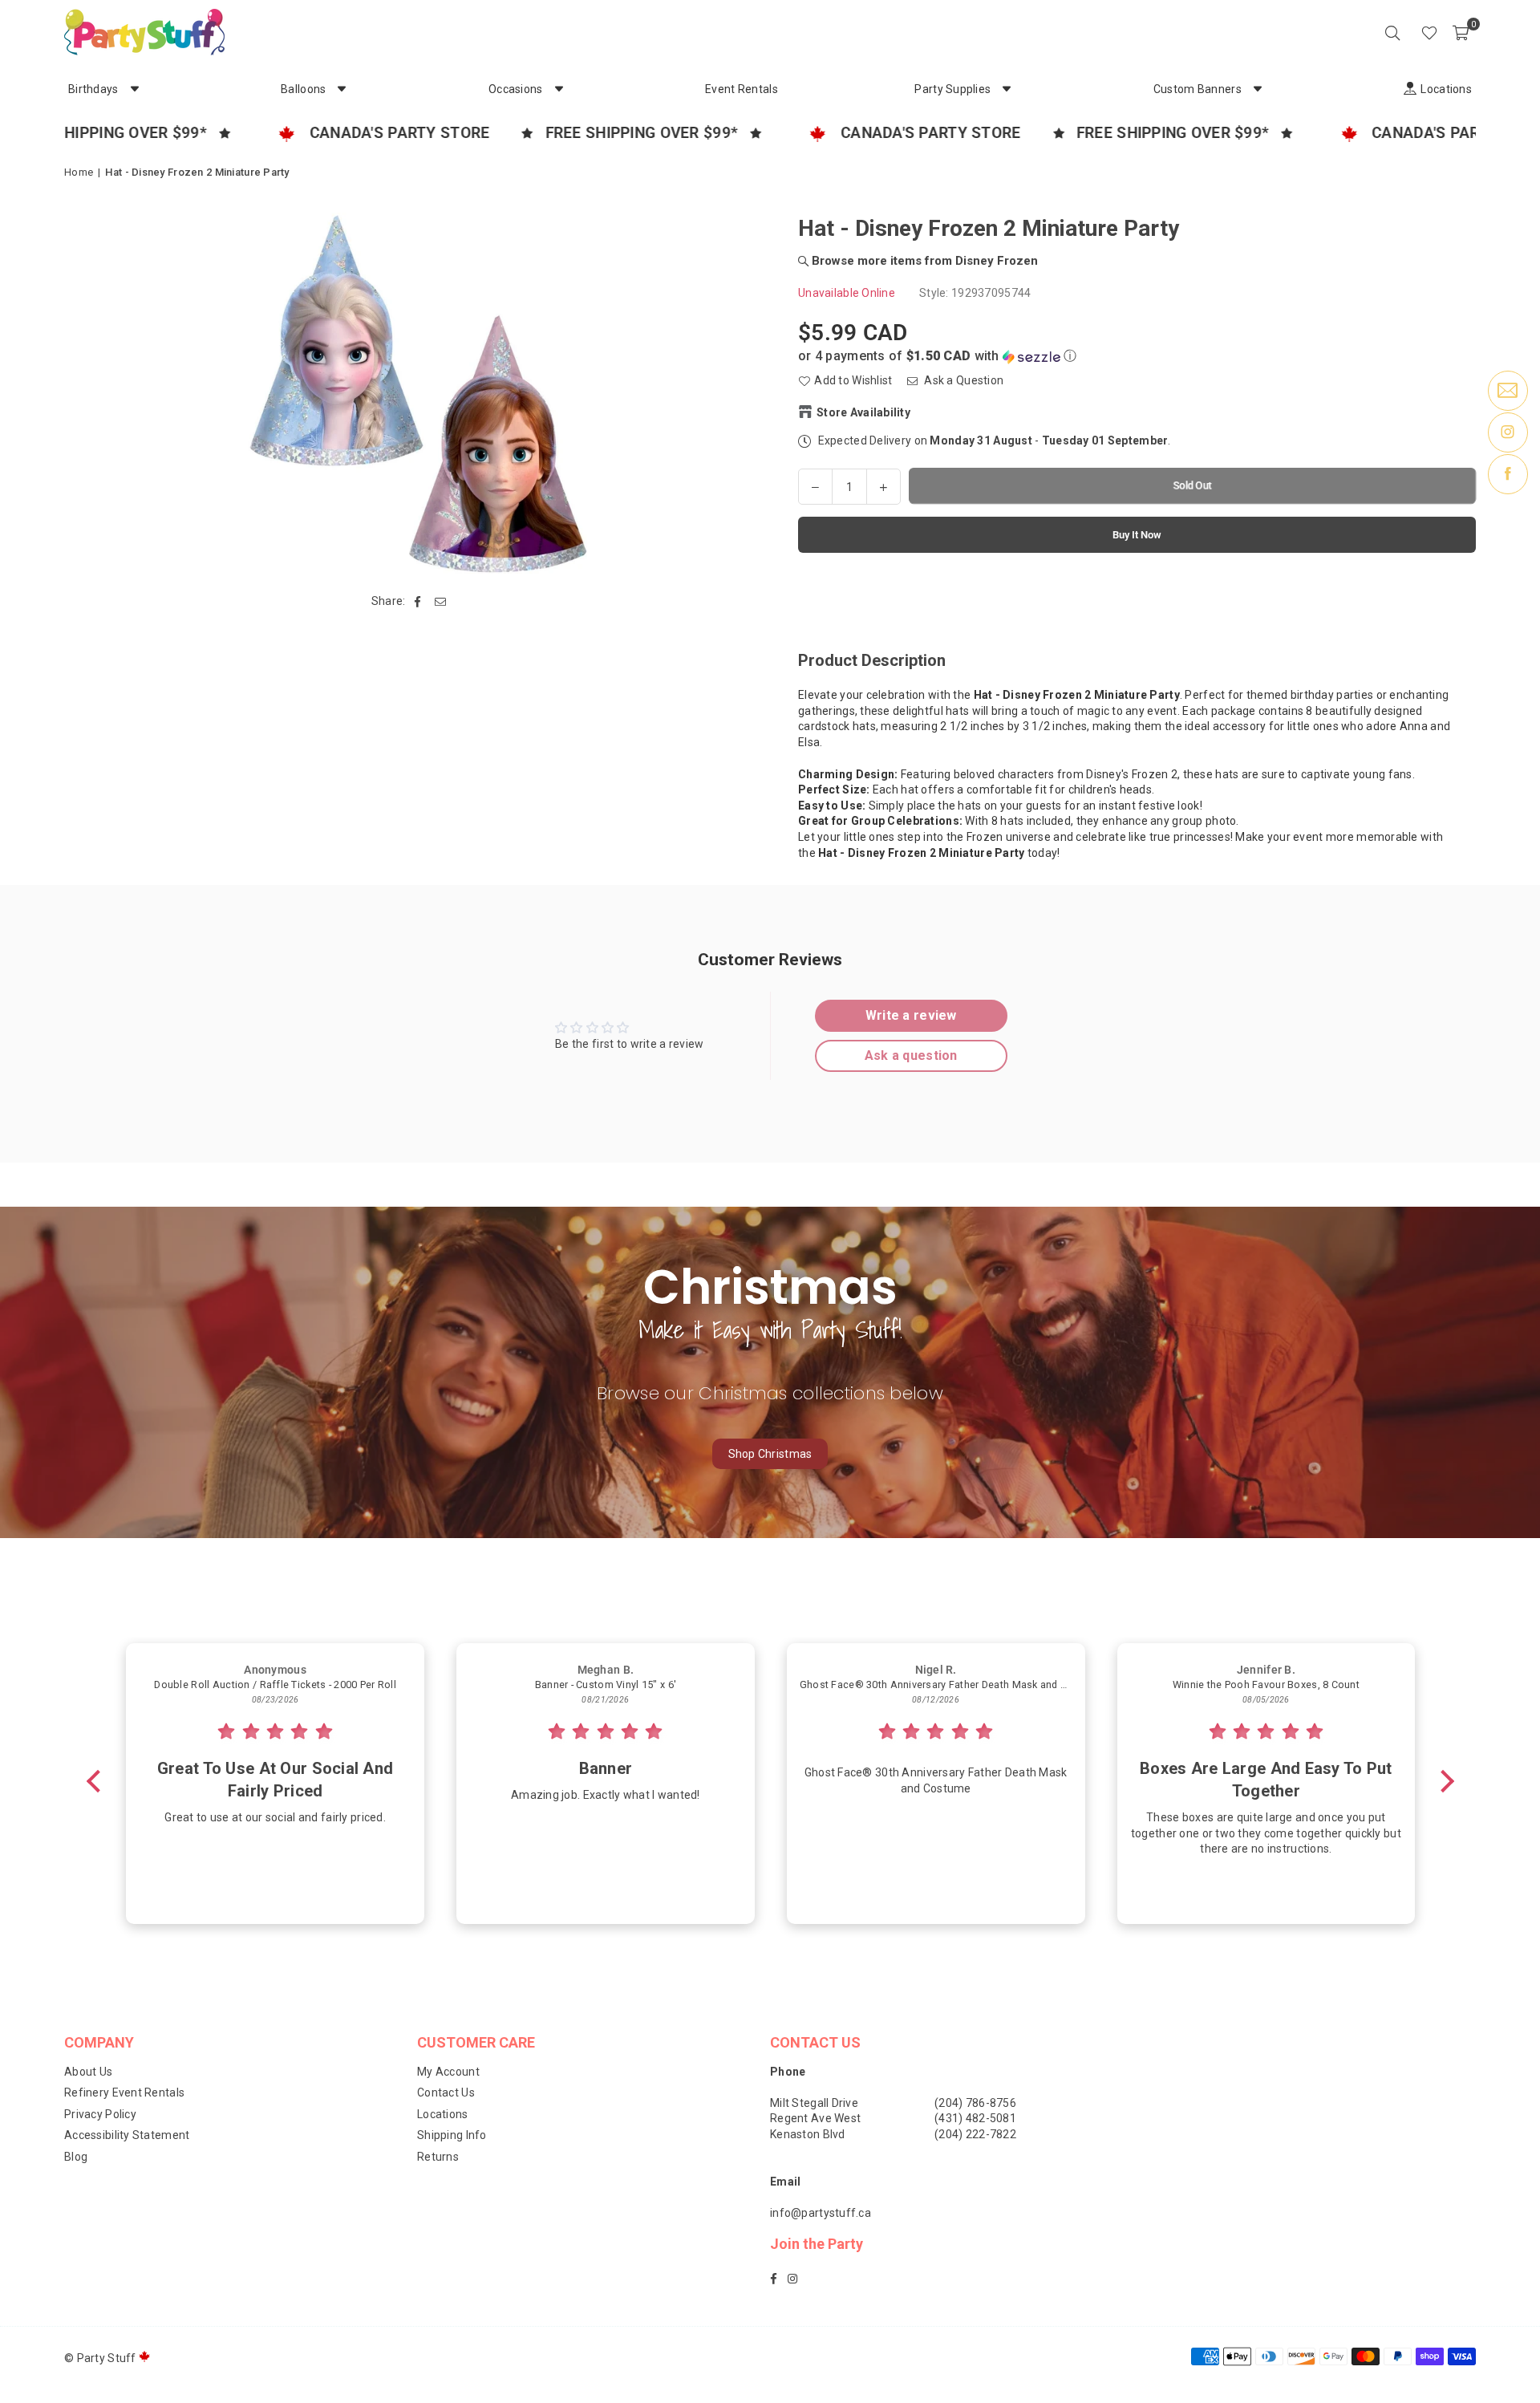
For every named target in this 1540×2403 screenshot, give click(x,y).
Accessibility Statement (127, 2135)
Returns (438, 2157)
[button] (1461, 32)
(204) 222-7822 (975, 2134)
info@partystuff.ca (821, 2213)
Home (79, 172)
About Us (88, 2072)
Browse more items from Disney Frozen (923, 260)
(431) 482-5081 (975, 2118)
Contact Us (446, 2092)
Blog (76, 2157)
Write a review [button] (911, 1015)
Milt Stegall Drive (814, 2103)
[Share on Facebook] (418, 602)
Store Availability (863, 412)
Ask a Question (962, 380)
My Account (448, 2072)
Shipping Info (452, 2135)
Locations (443, 2114)
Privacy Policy (100, 2114)
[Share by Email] (441, 602)
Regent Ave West (815, 2118)
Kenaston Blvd (808, 2134)
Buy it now (1137, 534)
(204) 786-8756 (975, 2103)
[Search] (1392, 32)
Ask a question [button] (911, 1055)
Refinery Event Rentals (124, 2092)
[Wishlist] (1429, 32)
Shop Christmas (770, 1454)
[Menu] (1407, 32)
